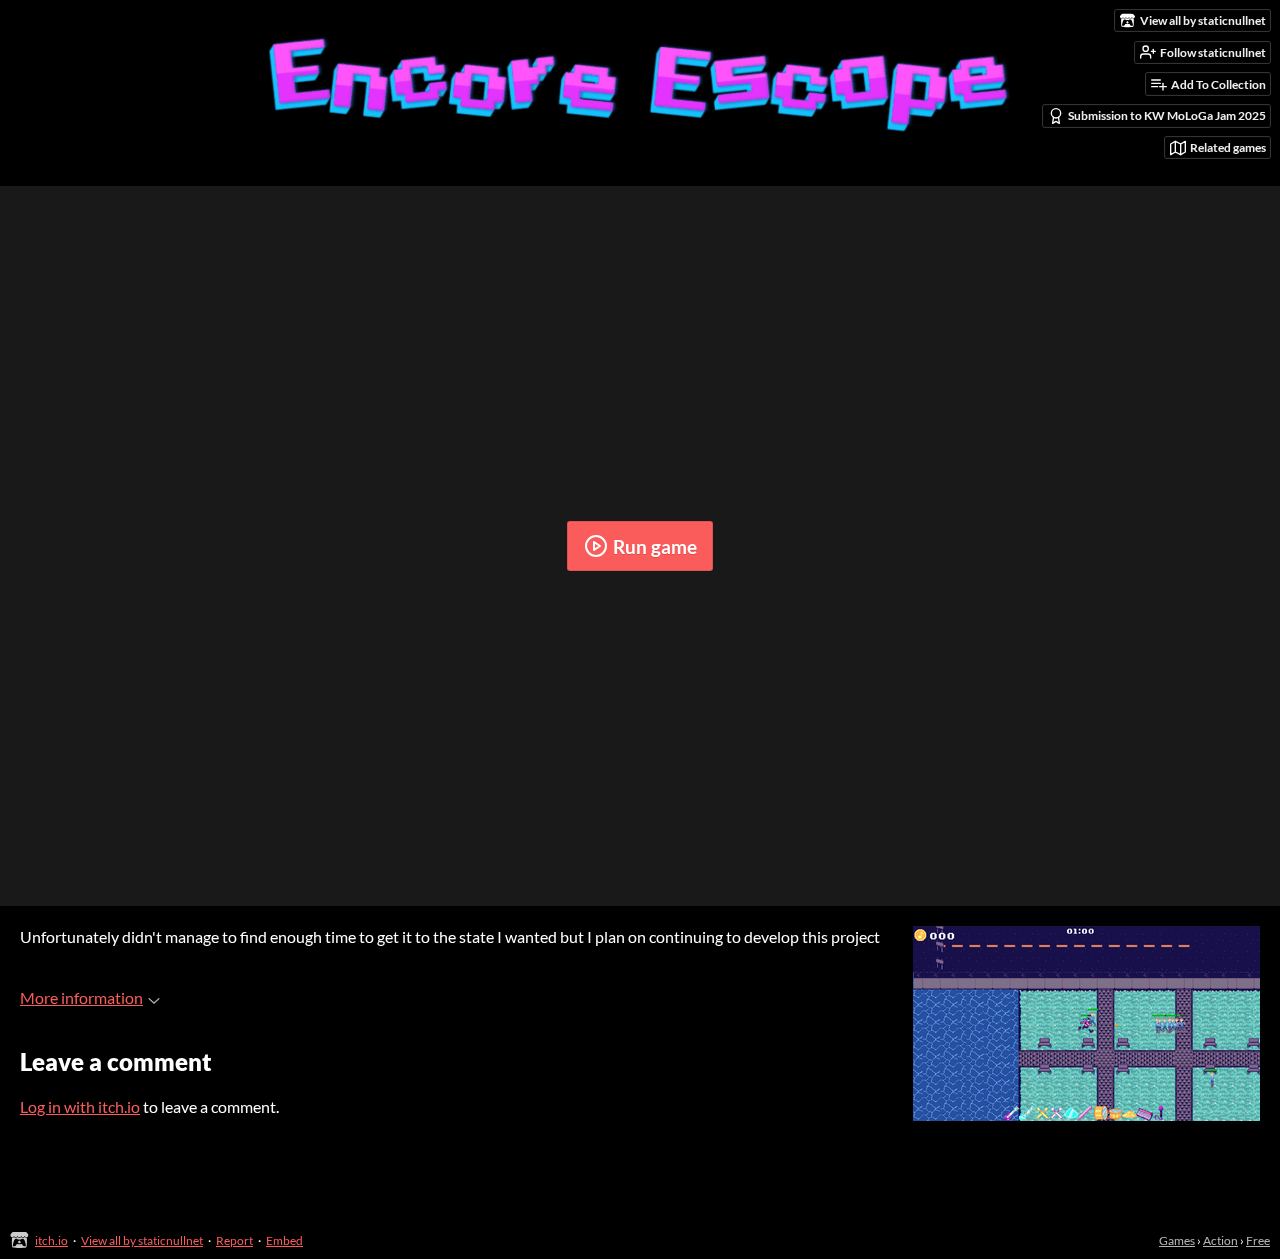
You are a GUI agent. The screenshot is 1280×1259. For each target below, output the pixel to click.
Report (234, 1240)
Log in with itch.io (80, 1106)
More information (81, 997)
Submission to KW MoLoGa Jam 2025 (1167, 115)
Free (1258, 1240)
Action (1220, 1240)
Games (1177, 1240)
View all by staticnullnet (142, 1240)
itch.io (51, 1240)
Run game (655, 546)
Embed (284, 1240)
